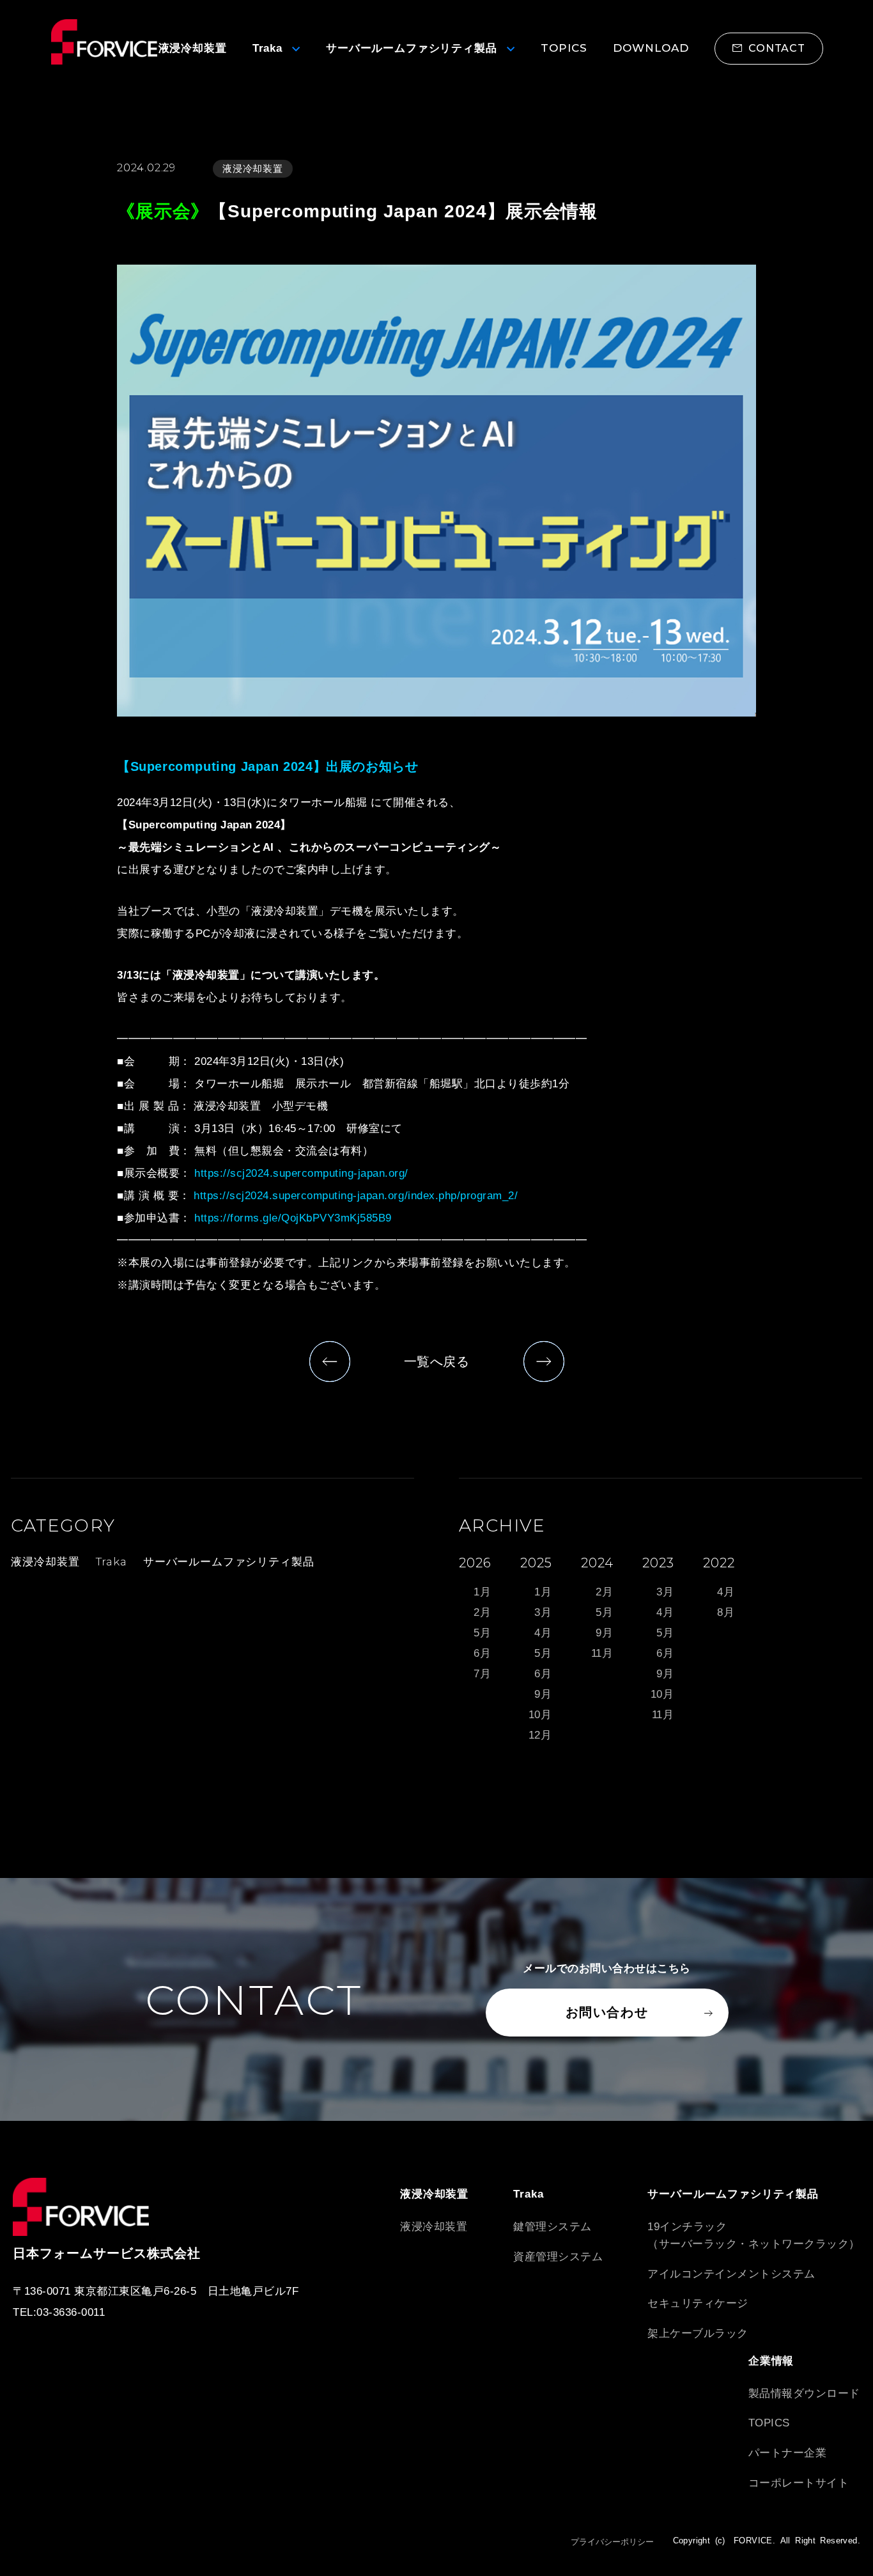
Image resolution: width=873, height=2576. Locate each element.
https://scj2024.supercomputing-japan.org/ (301, 1173)
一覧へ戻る (437, 1362)
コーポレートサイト (799, 2483)
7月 (483, 1674)
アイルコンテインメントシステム (731, 2274)
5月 (483, 1633)
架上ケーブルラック (698, 2333)
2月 (483, 1612)
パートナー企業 (788, 2453)
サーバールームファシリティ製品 (229, 1562)
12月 (541, 1735)
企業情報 (771, 2361)
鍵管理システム (552, 2227)
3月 (543, 1612)
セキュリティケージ (698, 2303)
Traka (112, 1562)
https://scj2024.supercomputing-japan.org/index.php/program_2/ (356, 1196)
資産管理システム (558, 2257)
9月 (543, 1694)
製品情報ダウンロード (804, 2394)
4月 (543, 1633)
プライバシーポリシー (612, 2542)
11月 (603, 1653)
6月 (483, 1653)
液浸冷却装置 (253, 168)
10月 (541, 1715)
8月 (726, 1612)
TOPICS (769, 2423)
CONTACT (777, 48)
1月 (483, 1592)
